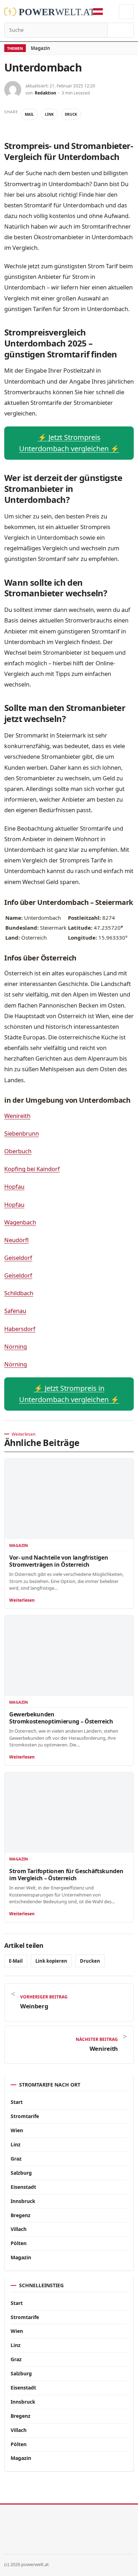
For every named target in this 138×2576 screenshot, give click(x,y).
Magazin (41, 48)
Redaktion (45, 93)
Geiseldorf (18, 1258)
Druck (71, 114)
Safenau (15, 1311)
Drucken (90, 1961)
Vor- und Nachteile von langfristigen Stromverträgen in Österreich (59, 1561)
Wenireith (17, 1116)
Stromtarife (25, 2116)
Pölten (19, 2243)
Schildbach (19, 1293)
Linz (16, 2144)
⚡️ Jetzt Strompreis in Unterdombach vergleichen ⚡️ (69, 1394)
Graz (16, 2159)
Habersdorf (20, 1329)
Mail (29, 114)
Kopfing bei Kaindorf (32, 1169)
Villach (19, 2229)
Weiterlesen (22, 1600)
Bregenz (21, 2215)
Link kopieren (51, 1961)
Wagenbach (20, 1222)
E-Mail (16, 1961)
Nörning (16, 1346)
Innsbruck (23, 2201)
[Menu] (126, 12)
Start (17, 2102)
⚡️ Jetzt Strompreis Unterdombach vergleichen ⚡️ (69, 443)
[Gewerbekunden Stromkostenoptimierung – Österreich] (69, 1656)
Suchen (120, 30)
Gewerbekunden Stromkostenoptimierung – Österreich (61, 1718)
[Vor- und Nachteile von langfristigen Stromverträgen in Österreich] (69, 1499)
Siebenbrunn (22, 1133)
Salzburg (21, 2173)
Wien (17, 2130)
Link (49, 114)
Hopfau (14, 1186)
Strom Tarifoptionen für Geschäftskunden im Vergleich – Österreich (66, 1875)
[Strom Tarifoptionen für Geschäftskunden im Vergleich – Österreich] (69, 1813)
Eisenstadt (23, 2187)
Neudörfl (16, 1240)
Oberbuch (18, 1151)
